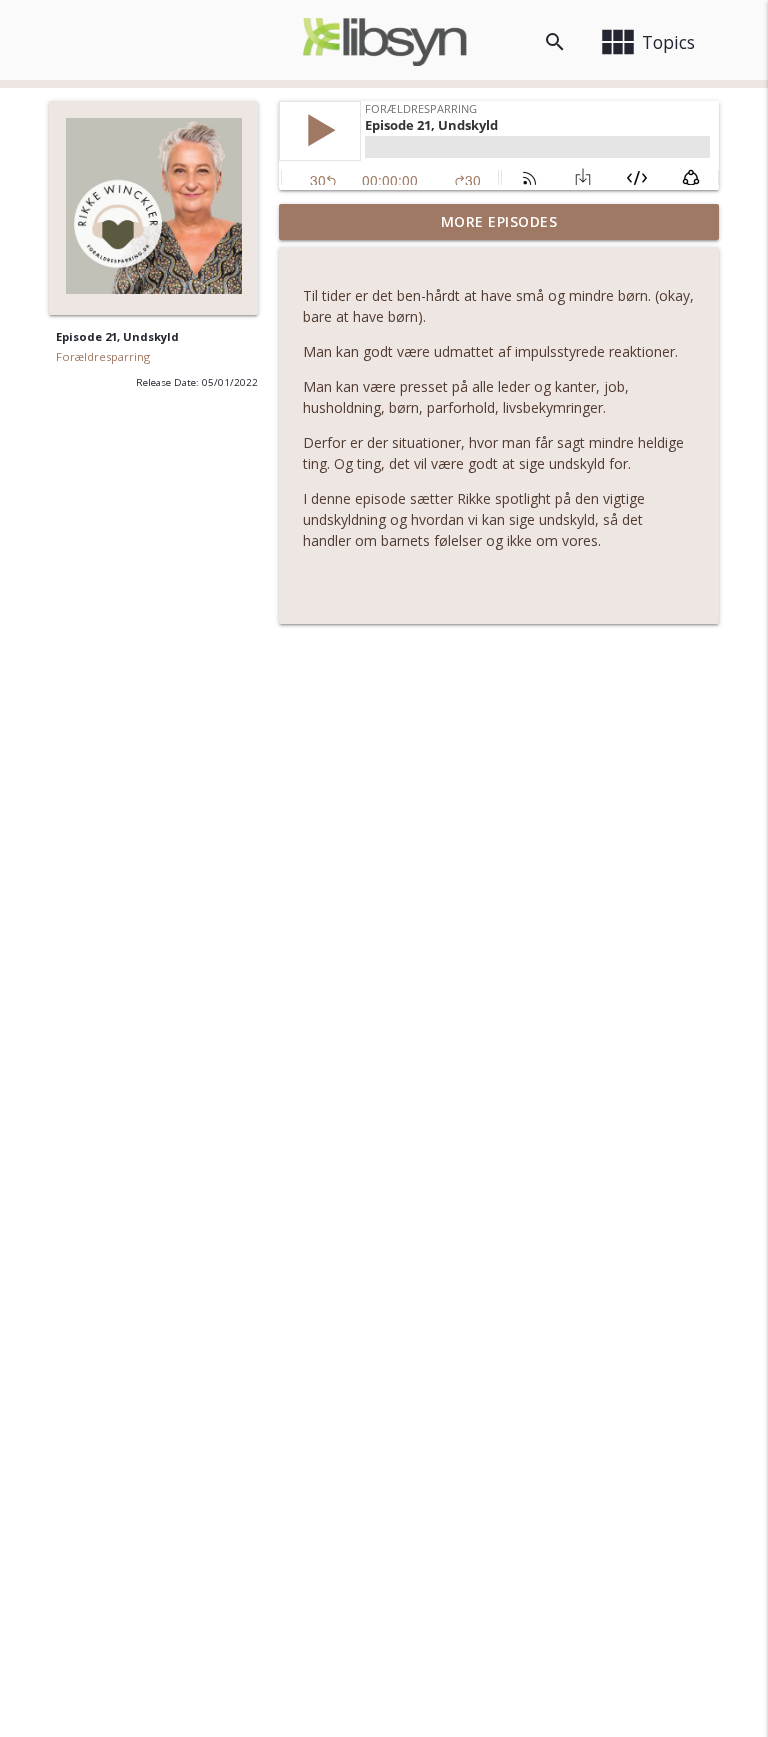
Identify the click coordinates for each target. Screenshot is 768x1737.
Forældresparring (103, 356)
